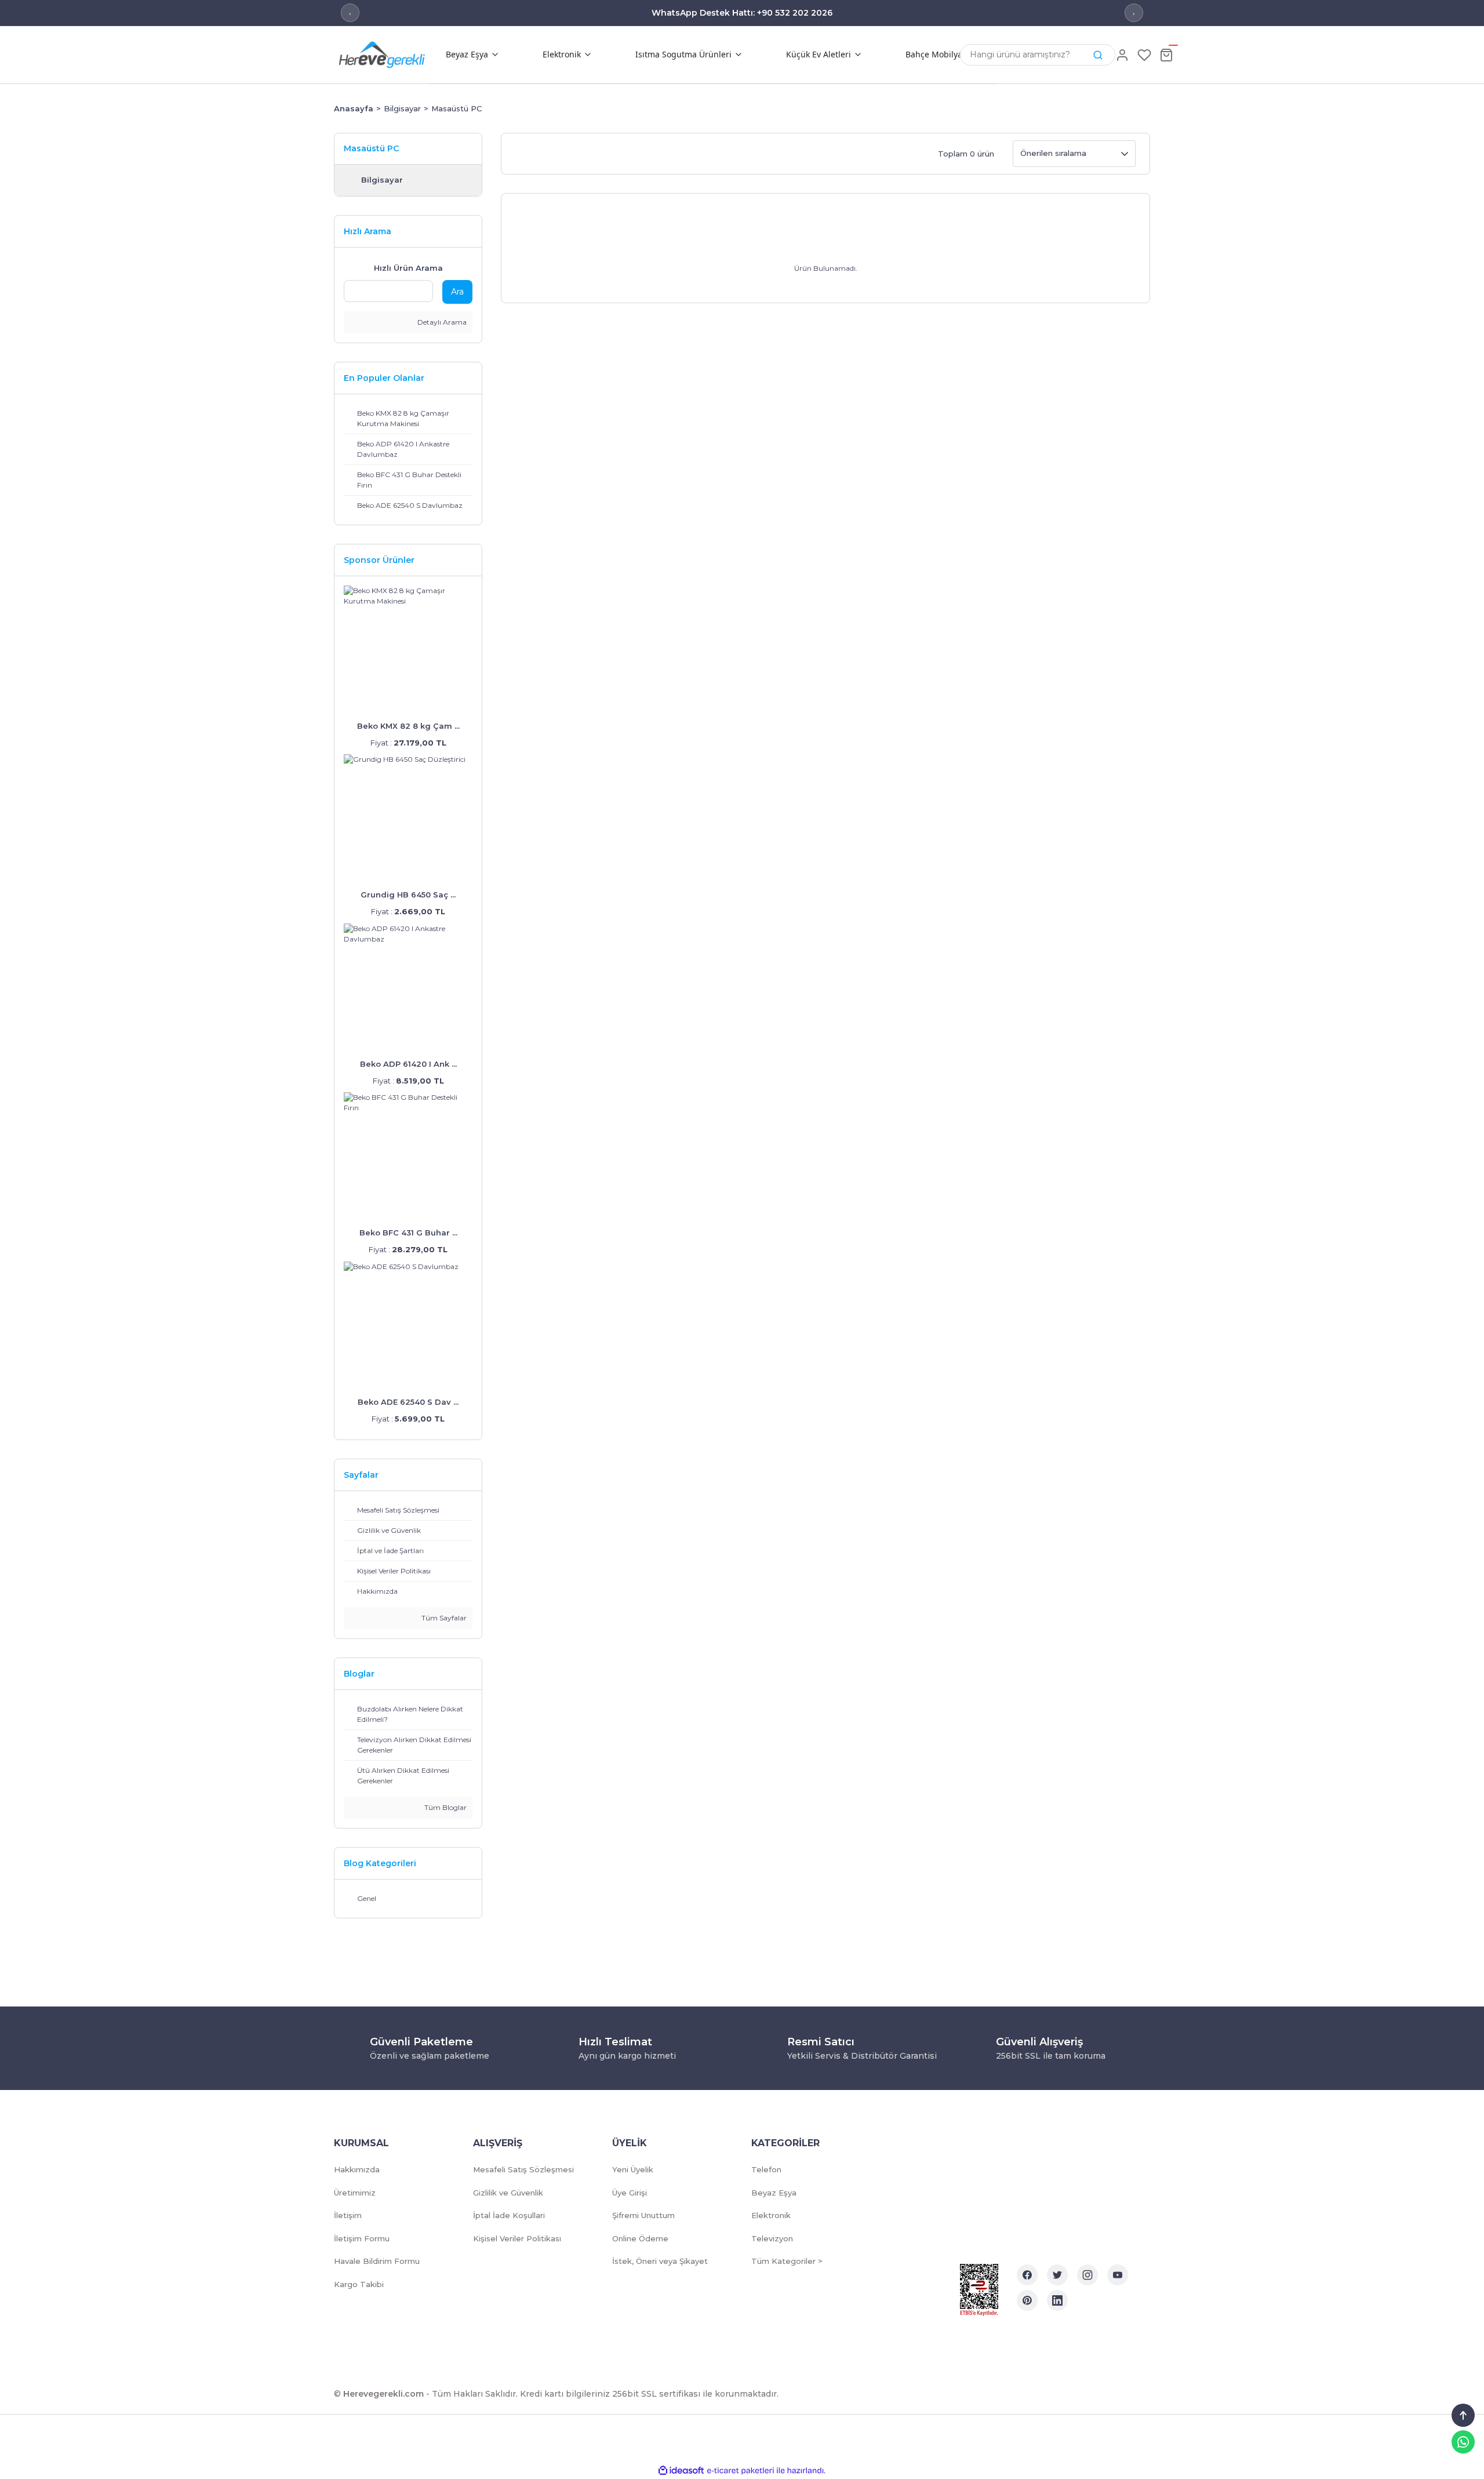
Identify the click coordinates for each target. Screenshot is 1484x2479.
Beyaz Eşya (774, 2193)
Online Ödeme (640, 2238)
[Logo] (400, 54)
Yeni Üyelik (633, 2169)
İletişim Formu (362, 2238)
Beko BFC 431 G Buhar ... (408, 1233)
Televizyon (772, 2238)
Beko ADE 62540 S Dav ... (408, 1402)
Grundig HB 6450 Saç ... (408, 895)
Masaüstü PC (457, 108)
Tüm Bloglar (445, 1807)
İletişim (348, 2215)
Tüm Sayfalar (443, 1618)
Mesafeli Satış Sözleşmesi (523, 2169)
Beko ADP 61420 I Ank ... (408, 1064)
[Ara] (1098, 55)
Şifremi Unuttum (643, 2215)
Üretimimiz (355, 2193)
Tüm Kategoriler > (787, 2261)
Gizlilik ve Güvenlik (508, 2193)
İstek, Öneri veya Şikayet (660, 2261)
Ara (457, 292)
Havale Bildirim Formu (377, 2261)
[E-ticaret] (741, 2471)
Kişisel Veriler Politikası (517, 2238)
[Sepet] (1166, 55)
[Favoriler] (1144, 55)
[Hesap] (1122, 55)
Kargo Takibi (359, 2284)
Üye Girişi (630, 2193)
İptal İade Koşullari (509, 2215)
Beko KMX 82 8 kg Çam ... (408, 726)
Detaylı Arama (441, 322)
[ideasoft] (681, 2471)
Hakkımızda (357, 2169)
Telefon (766, 2169)
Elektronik (771, 2215)
